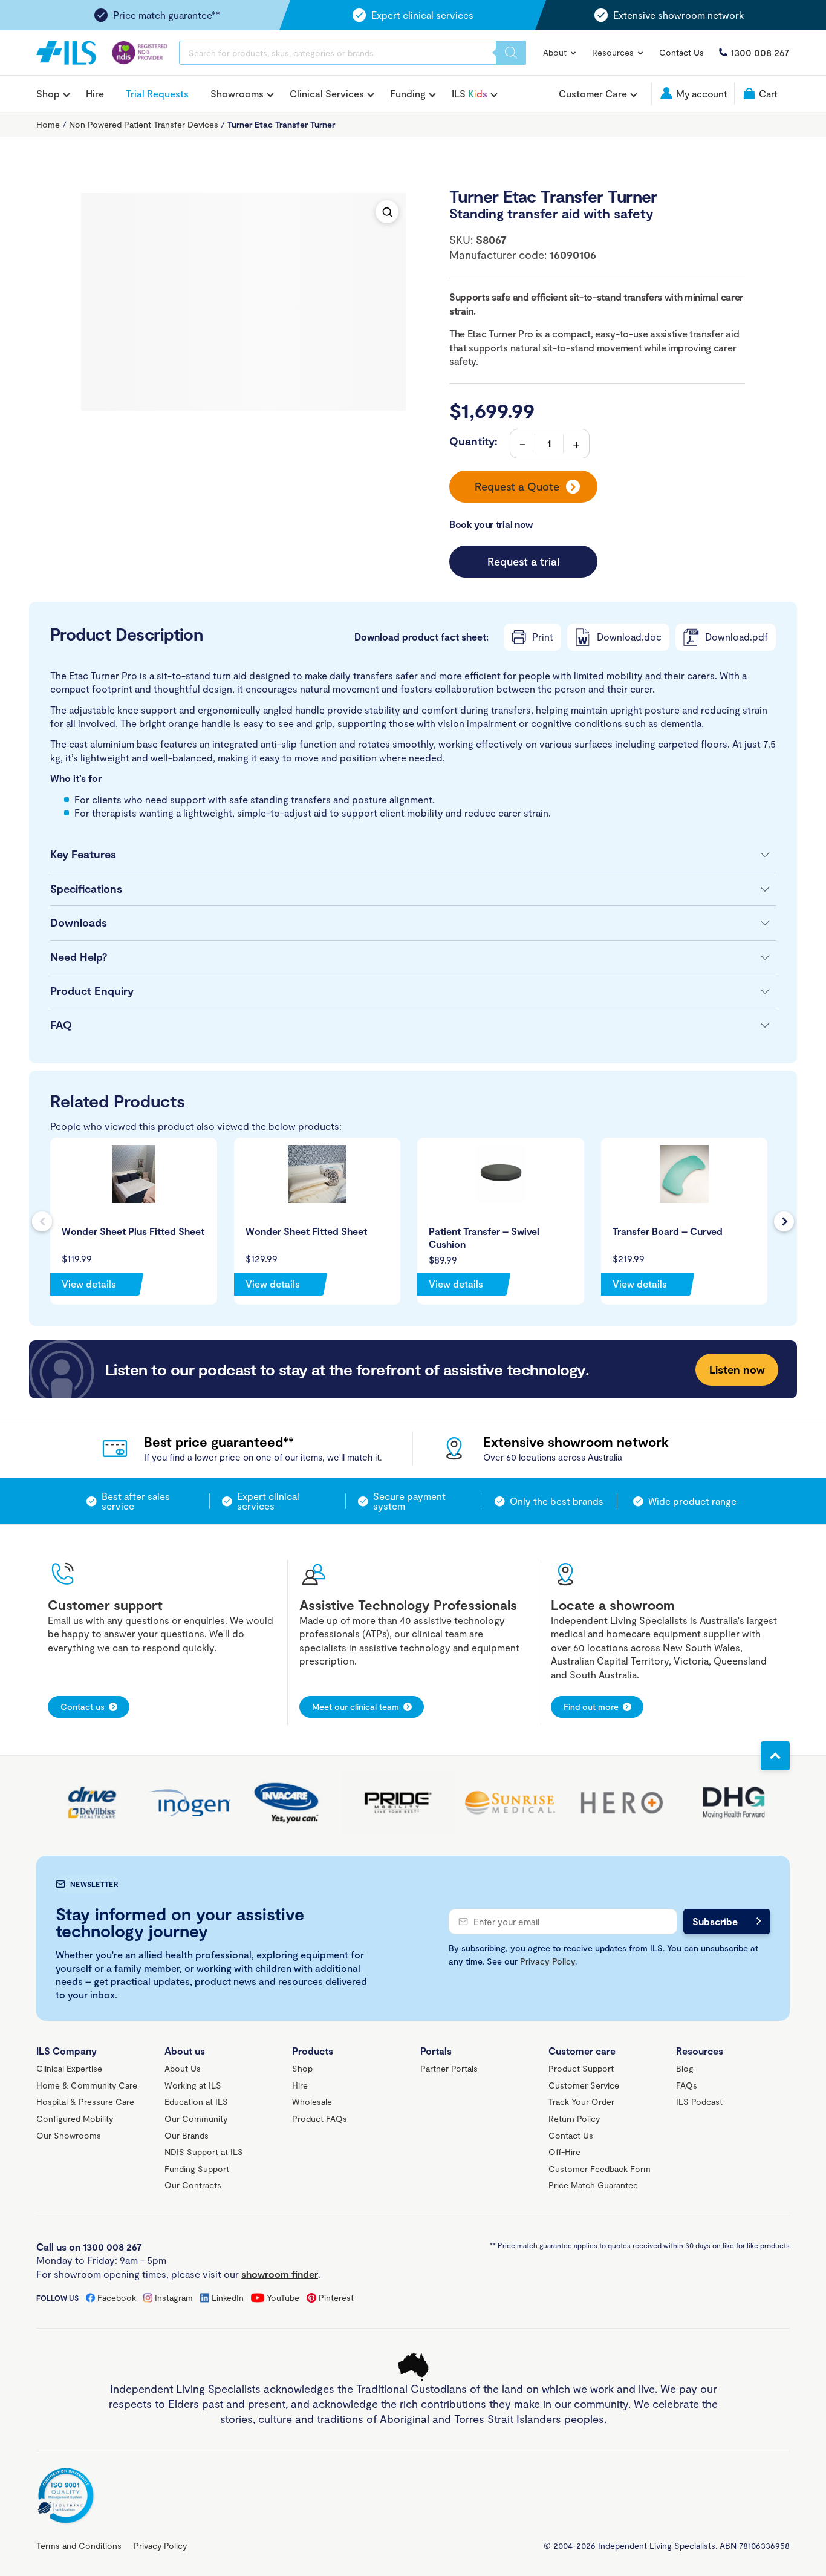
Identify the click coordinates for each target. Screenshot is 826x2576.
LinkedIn (228, 2297)
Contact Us (681, 52)
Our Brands (187, 2135)
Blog (685, 2068)
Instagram (174, 2297)
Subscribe (715, 1921)
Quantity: (473, 441)
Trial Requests (157, 93)
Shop (48, 94)
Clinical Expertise (69, 2068)
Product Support (581, 2068)
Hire (95, 93)
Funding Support (197, 2169)
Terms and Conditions (79, 2545)
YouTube (283, 2297)
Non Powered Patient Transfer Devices (144, 124)
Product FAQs (320, 2118)
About (556, 52)
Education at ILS (196, 2102)
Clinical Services (327, 94)
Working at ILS (193, 2085)
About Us (183, 2068)
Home (48, 124)
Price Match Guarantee (593, 2185)
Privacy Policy (548, 1961)
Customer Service (584, 2085)
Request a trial (523, 561)
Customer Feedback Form (600, 2169)
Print (543, 637)
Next (784, 1221)
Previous (42, 1221)
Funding (408, 94)
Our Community (196, 2118)
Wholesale (312, 2102)
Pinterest (336, 2297)
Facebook (117, 2297)
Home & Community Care (87, 2085)
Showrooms (237, 94)
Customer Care (593, 94)
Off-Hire (564, 2152)
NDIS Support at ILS (204, 2152)
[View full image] (387, 212)
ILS (470, 94)
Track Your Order (581, 2102)
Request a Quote (517, 486)
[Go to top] (775, 1756)
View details (89, 1284)
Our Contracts (193, 2185)
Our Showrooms (69, 2135)
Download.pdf (737, 637)
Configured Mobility (75, 2118)
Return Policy (574, 2118)
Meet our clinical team (356, 1707)
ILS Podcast (699, 2102)
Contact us (83, 1707)
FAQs (687, 2085)
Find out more (591, 1707)
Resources (614, 52)
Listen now (737, 1369)
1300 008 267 (760, 52)
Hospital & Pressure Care (85, 2102)
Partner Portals (449, 2068)
